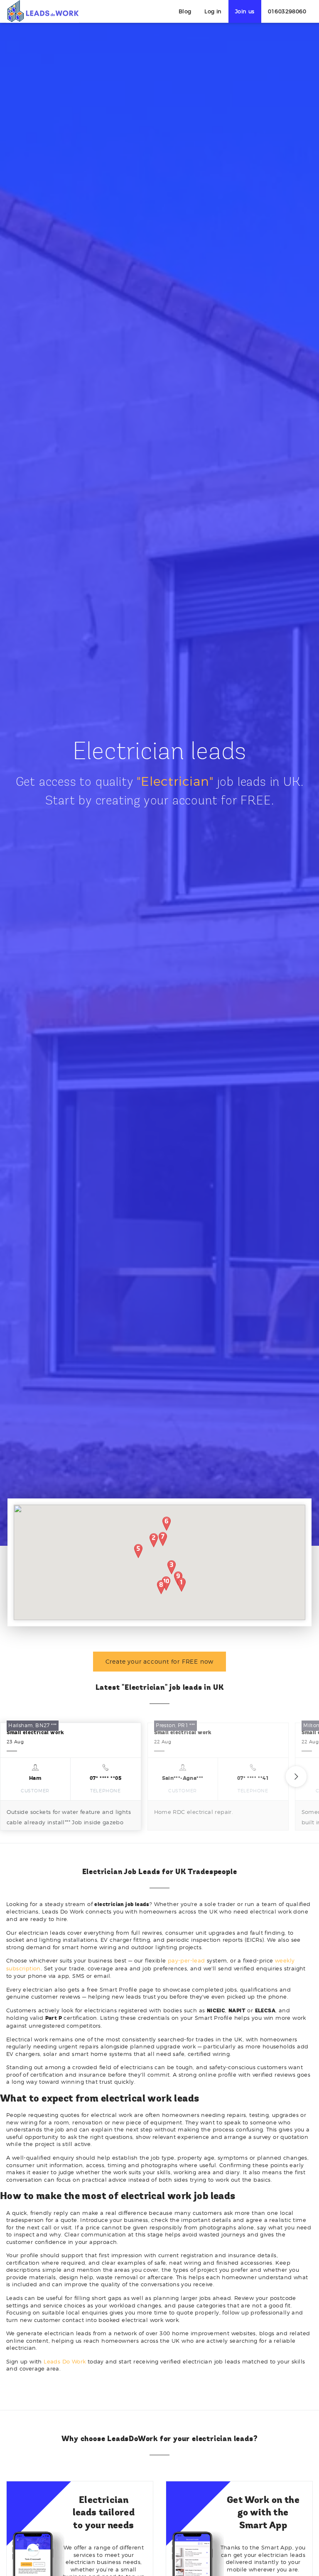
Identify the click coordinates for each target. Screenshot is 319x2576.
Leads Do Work (65, 2361)
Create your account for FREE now (160, 1661)
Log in (213, 11)
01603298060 (287, 11)
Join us (245, 11)
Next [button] (296, 1777)
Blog (185, 11)
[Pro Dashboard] (43, 11)
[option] (71, 1776)
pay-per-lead (186, 1960)
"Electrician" (175, 781)
